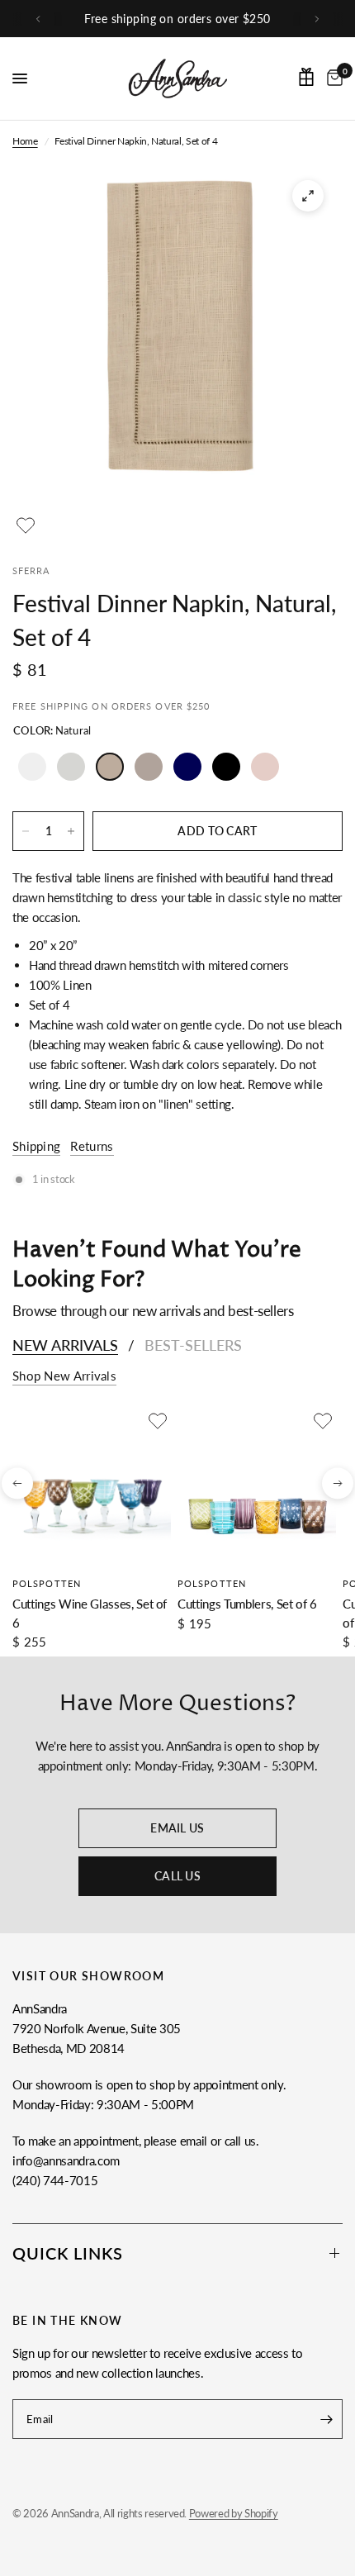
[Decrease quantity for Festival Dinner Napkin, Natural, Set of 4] (26, 831)
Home (25, 141)
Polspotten (47, 1583)
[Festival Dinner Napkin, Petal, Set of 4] (265, 767)
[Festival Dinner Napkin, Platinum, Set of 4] (71, 767)
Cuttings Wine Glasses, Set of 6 (90, 1613)
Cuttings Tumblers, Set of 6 (247, 1604)
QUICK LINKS (68, 2253)
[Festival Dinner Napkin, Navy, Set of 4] (187, 767)
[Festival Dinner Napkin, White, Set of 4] (32, 767)
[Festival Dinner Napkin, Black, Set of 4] (226, 767)
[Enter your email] (326, 2419)
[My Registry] (306, 77)
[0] (332, 78)
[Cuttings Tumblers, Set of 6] (257, 1487)
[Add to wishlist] (26, 525)
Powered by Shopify (234, 2513)
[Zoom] (308, 196)
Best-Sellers (193, 1345)
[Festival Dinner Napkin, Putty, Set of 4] (149, 767)
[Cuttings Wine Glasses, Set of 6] (92, 1487)
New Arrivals (65, 1345)
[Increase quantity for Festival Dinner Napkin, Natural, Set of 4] (71, 831)
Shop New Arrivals (64, 1376)
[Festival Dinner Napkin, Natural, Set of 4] (110, 767)
